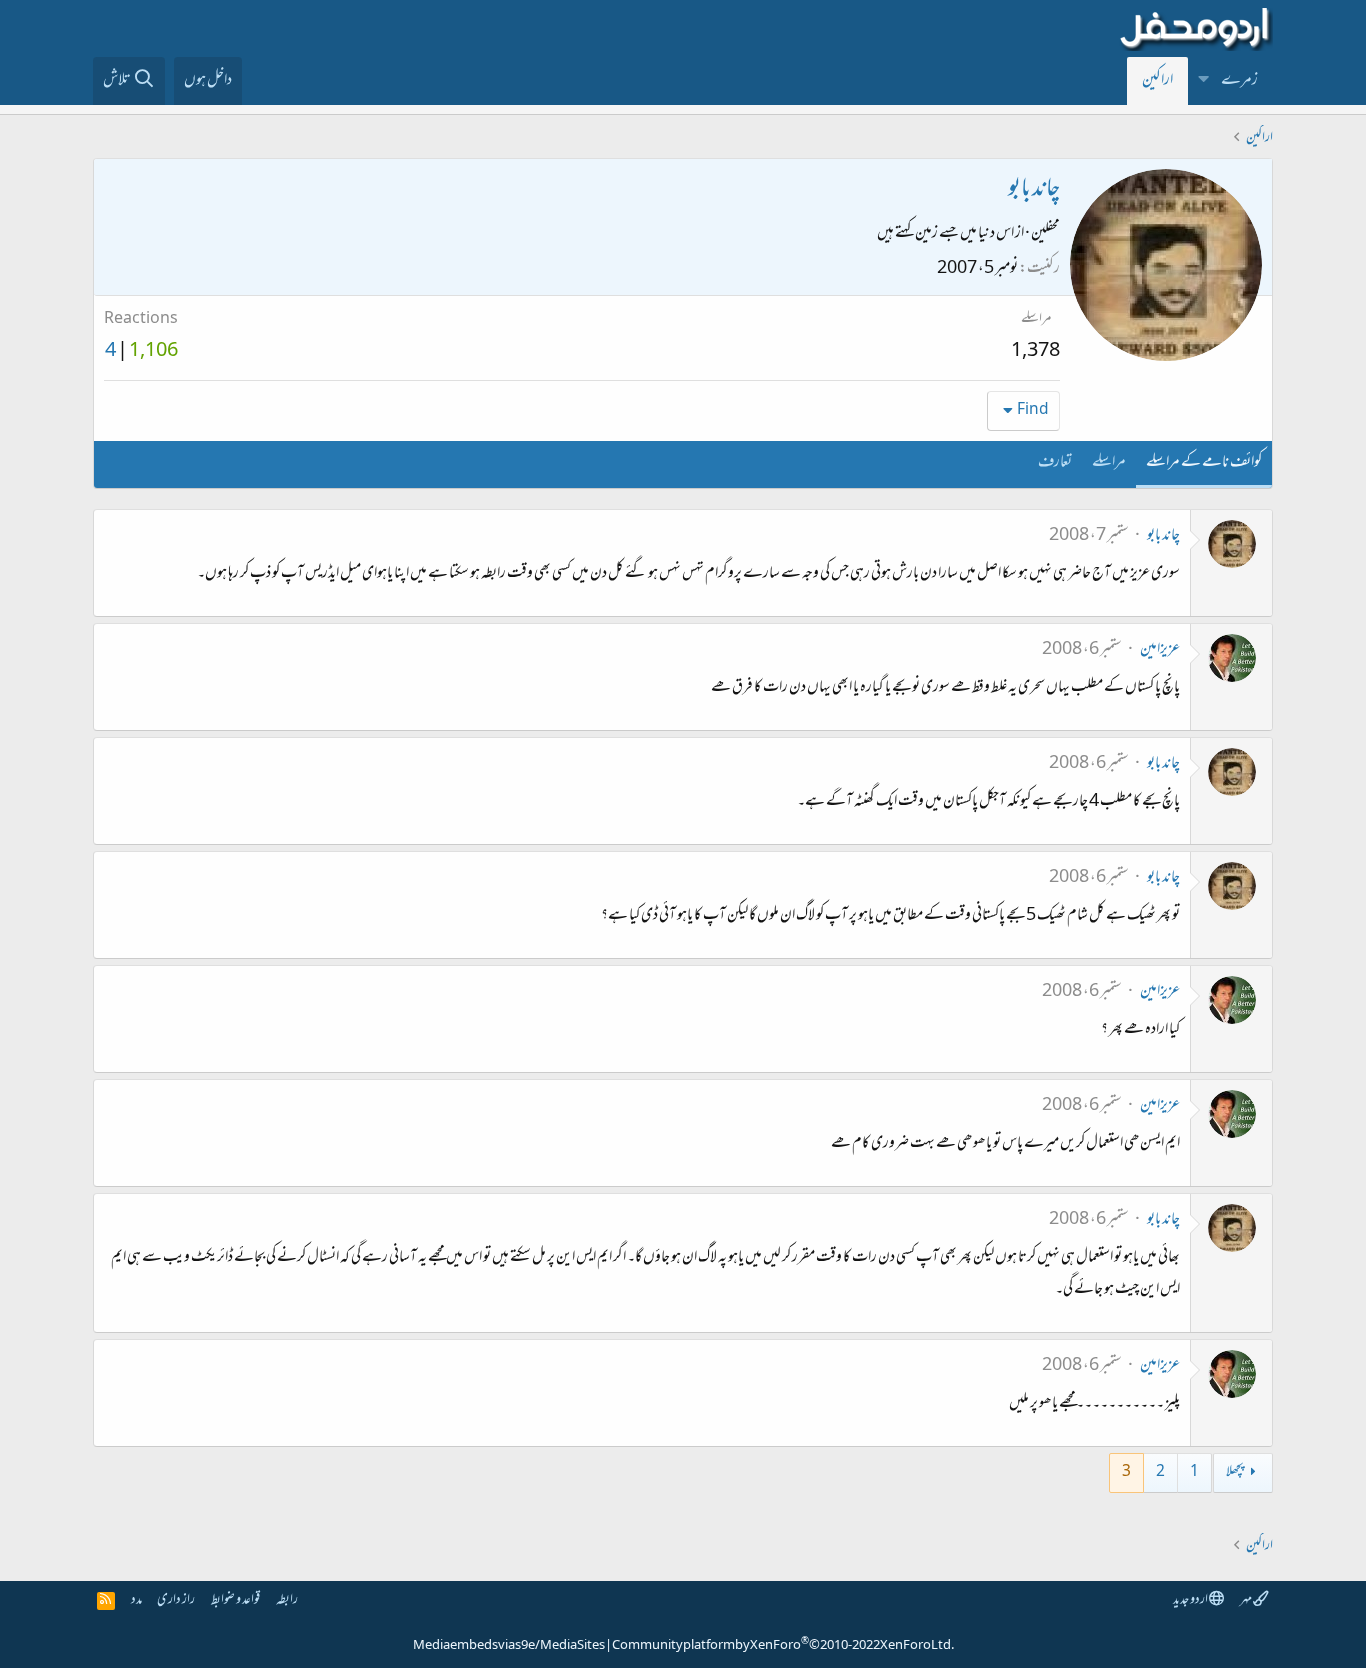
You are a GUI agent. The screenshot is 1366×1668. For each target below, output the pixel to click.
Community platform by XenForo (783, 1646)
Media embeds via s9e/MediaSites (509, 1646)
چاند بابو (1163, 536)
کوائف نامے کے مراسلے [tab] (1204, 463)
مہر (1246, 1600)
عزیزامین (1160, 650)
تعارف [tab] (1055, 463)
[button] (1204, 81)
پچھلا (1235, 1472)
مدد (136, 1600)
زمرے (1239, 81)
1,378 (1035, 352)
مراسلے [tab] (1109, 463)
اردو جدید (1191, 1600)
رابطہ (287, 1600)
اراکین (1157, 81)
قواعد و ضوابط (235, 1600)
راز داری (176, 1600)
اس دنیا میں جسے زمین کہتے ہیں (945, 234)
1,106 (153, 352)
